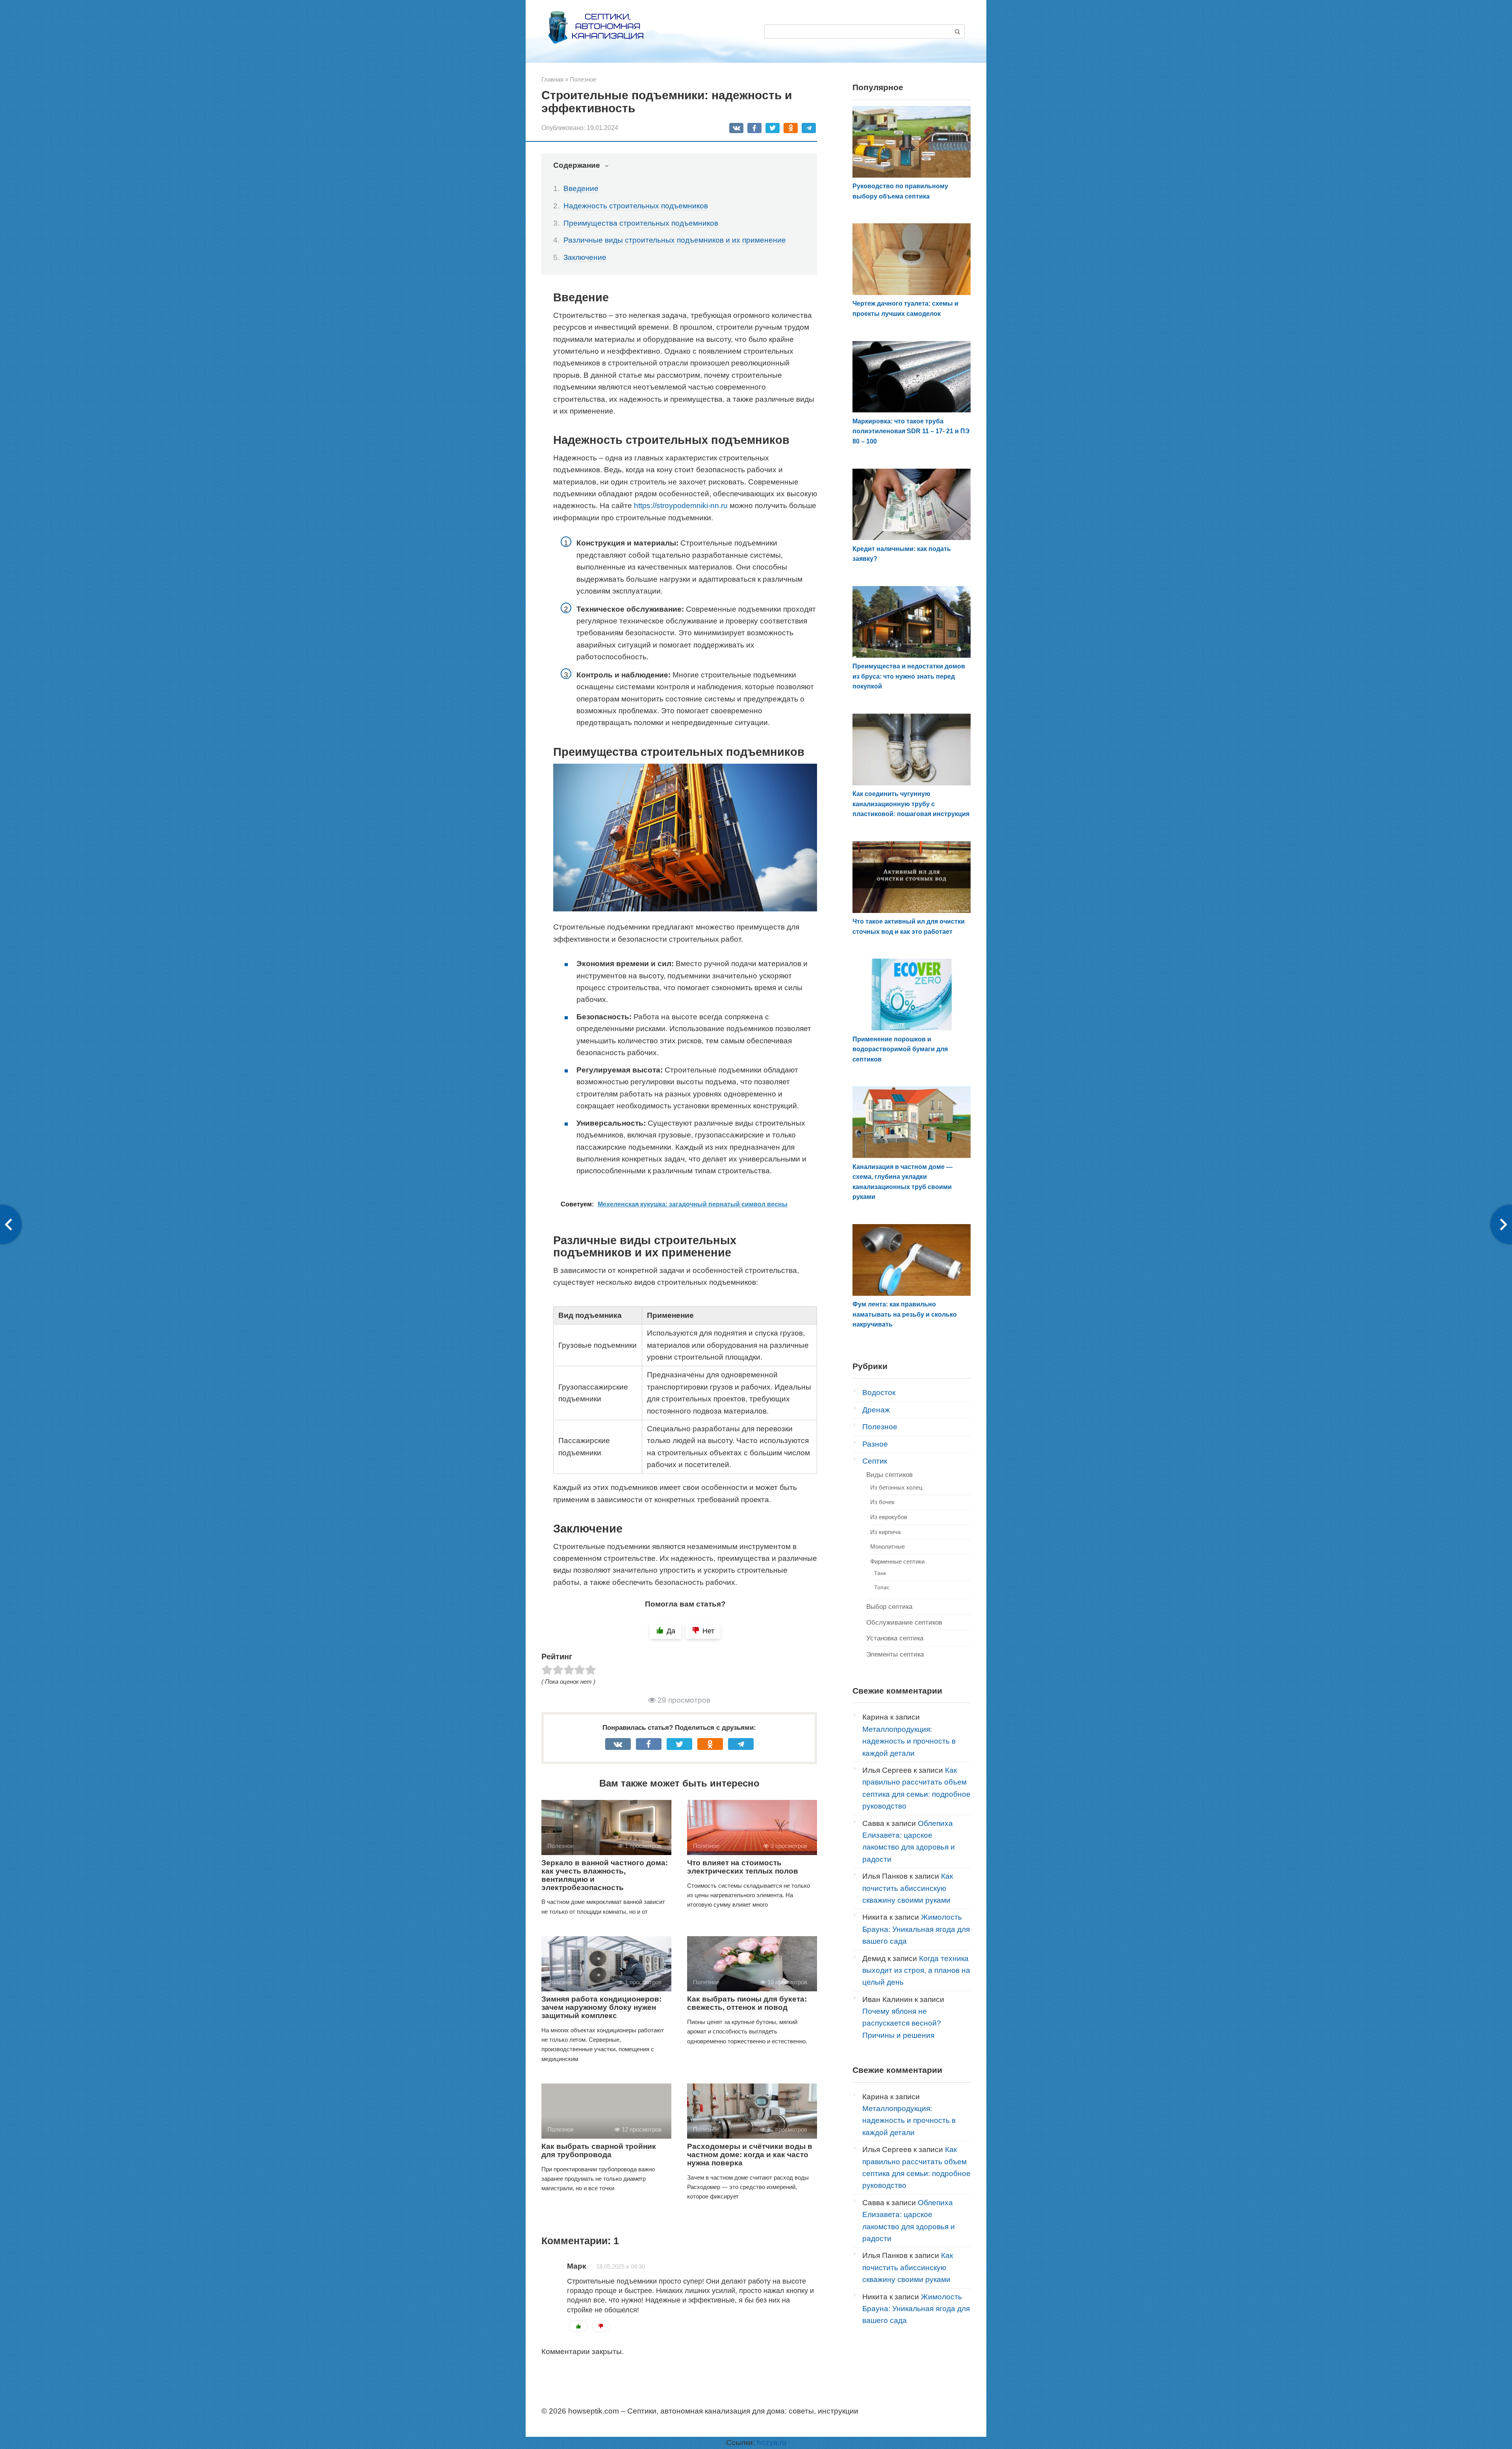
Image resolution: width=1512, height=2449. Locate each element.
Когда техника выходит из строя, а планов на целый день (916, 1970)
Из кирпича (885, 1532)
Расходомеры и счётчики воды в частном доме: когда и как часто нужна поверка (750, 2155)
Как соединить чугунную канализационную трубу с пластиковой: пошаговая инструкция (911, 804)
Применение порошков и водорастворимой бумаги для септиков (900, 1049)
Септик (875, 1461)
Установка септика (895, 1638)
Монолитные (888, 1546)
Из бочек (882, 1502)
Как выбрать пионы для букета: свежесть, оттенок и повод (747, 2003)
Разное (875, 1444)
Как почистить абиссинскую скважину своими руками (908, 1888)
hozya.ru (772, 2443)
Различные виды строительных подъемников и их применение (675, 240)
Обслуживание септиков (904, 1622)
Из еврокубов (889, 1517)
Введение (581, 188)
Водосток (879, 1392)
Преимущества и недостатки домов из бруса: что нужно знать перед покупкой (909, 676)
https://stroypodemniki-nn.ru (681, 506)
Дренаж (876, 1410)
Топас (882, 1587)
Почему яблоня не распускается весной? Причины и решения (902, 2023)
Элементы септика (895, 1654)
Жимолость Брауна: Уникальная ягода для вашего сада (916, 1929)
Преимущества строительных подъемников (641, 223)
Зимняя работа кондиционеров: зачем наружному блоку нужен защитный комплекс (601, 2007)
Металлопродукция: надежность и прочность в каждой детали (909, 1741)
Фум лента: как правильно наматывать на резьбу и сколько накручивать (905, 1314)
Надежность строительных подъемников (636, 206)
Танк (880, 1573)
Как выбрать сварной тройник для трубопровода (599, 2150)
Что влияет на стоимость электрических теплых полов (743, 1867)
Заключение (585, 257)
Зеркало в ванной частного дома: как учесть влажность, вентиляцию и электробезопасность (605, 1875)
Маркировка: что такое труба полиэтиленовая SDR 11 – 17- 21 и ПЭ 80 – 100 (911, 431)
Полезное (880, 1427)
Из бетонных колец (896, 1487)
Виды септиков (889, 1475)
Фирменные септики (897, 1561)
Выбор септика (889, 1607)
